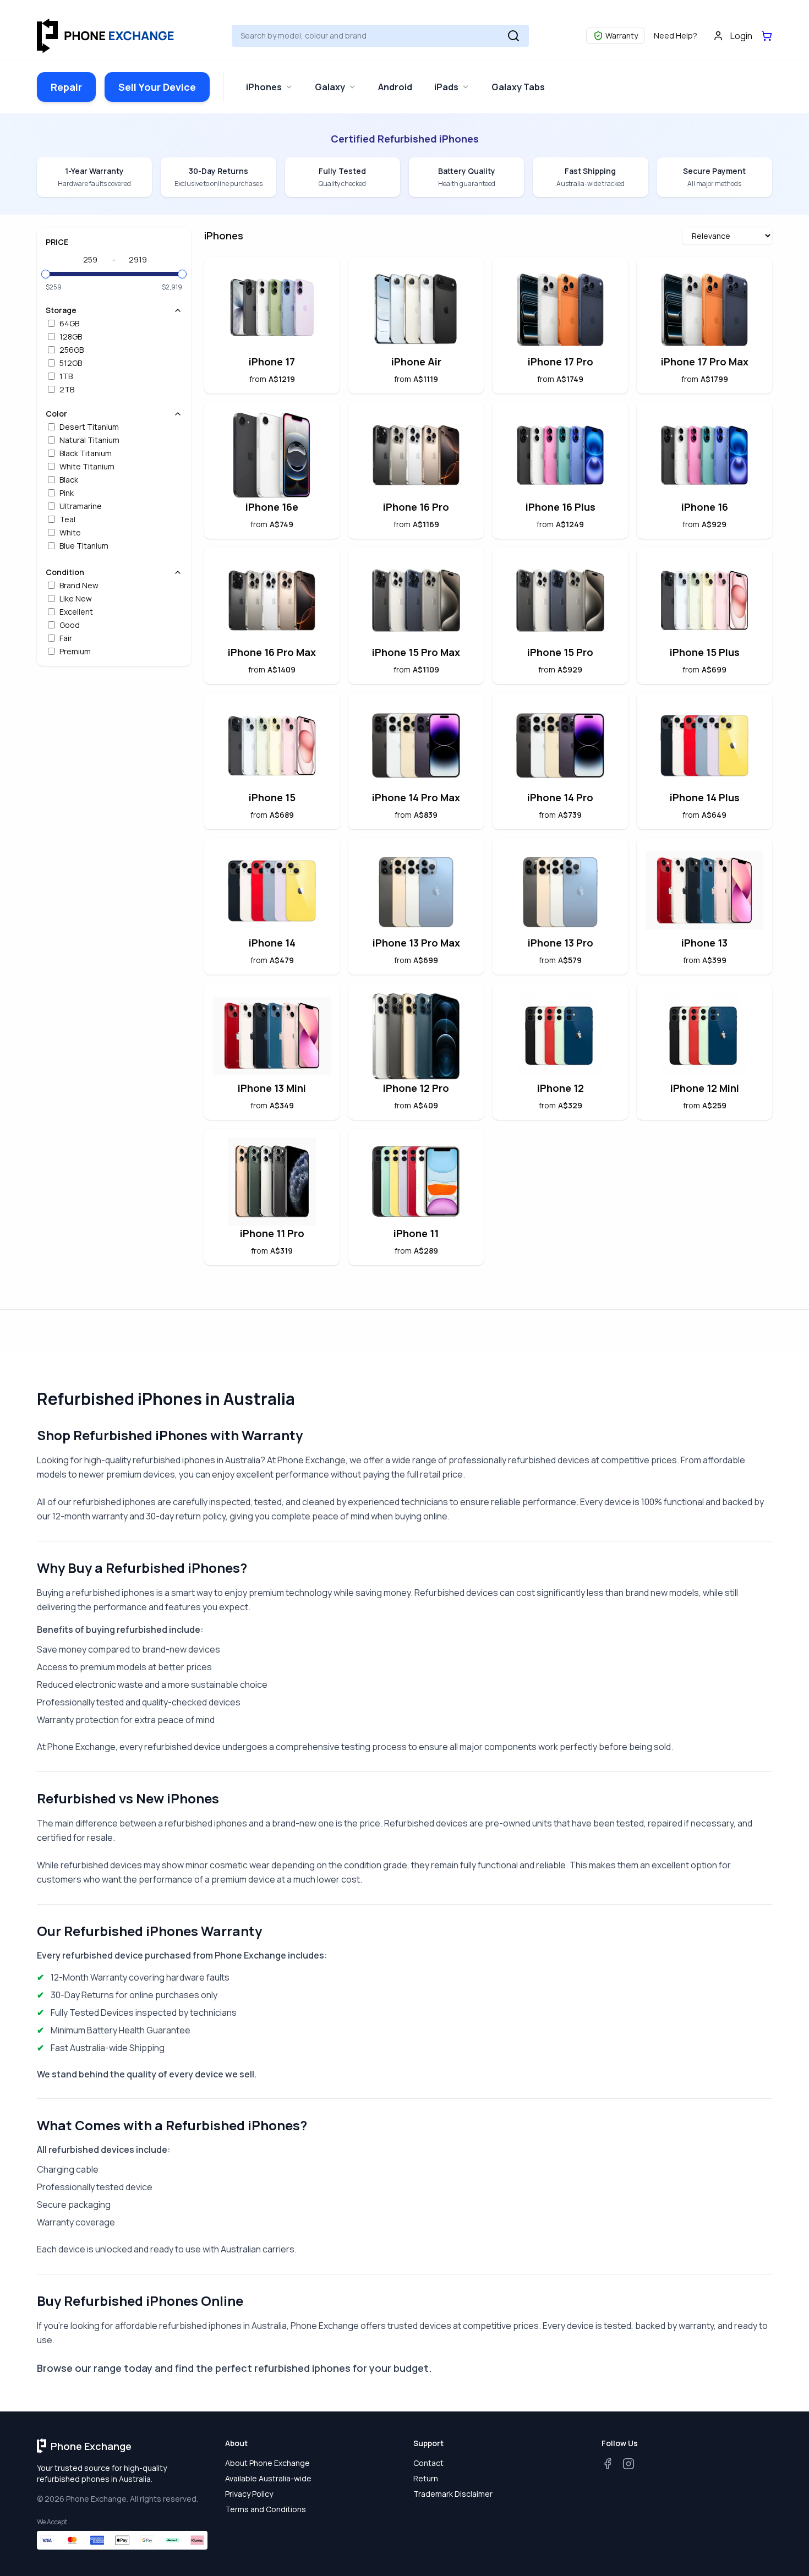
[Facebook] (608, 2464)
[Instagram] (628, 2464)
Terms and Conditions (266, 2509)
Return (426, 2478)
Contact (428, 2463)
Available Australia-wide (268, 2478)
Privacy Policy (249, 2494)
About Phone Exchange (267, 2463)
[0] (767, 36)
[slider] (46, 274)
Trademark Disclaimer (453, 2494)
